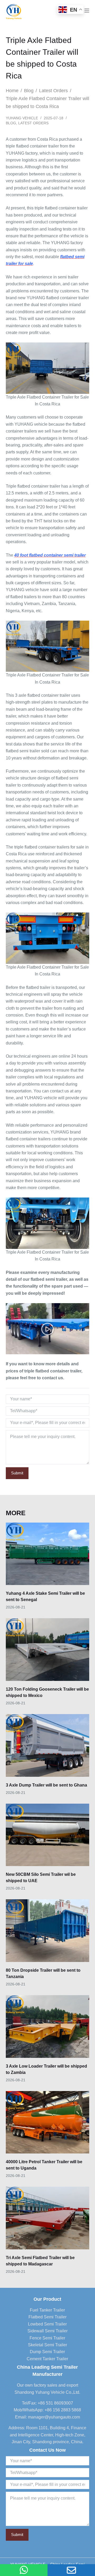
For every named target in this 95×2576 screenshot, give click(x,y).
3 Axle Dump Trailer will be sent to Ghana (46, 1785)
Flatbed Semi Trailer (47, 2317)
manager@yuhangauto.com (54, 2417)
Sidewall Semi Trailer (47, 2331)
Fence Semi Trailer (47, 2338)
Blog (11, 123)
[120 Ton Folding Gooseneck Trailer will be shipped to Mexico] (48, 1650)
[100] (24, 2570)
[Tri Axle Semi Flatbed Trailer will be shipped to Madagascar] (48, 2218)
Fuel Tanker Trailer (47, 2310)
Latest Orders (33, 123)
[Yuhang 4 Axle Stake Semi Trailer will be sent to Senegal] (48, 1554)
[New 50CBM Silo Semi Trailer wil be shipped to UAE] (48, 1835)
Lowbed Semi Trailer (47, 2324)
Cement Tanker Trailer (47, 2359)
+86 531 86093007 (55, 2403)
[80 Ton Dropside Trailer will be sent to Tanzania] (48, 1931)
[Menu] (87, 11)
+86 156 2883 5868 (63, 2410)
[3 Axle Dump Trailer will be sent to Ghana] (48, 1745)
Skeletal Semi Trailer (47, 2345)
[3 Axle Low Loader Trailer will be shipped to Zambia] (48, 2027)
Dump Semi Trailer (47, 2352)
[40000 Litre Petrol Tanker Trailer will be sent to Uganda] (48, 2122)
